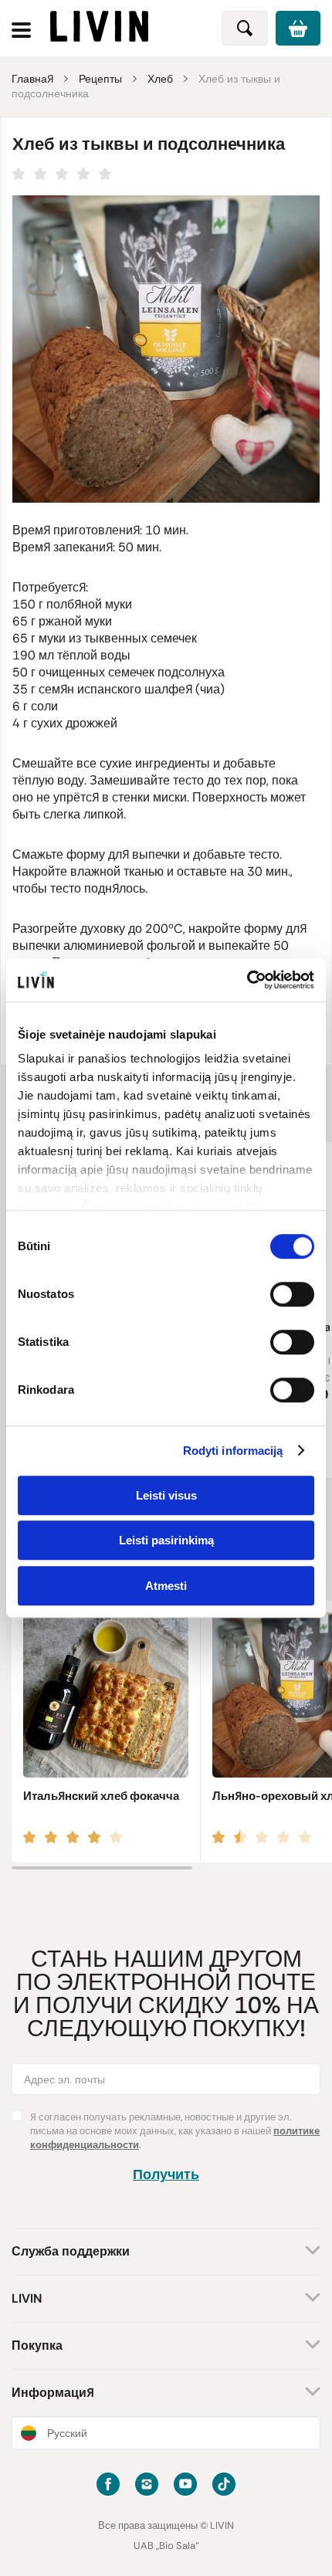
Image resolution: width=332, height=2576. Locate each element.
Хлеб (160, 79)
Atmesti (166, 1586)
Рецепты (100, 79)
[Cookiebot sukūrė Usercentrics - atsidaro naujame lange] (247, 980)
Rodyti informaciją (233, 1451)
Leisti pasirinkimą (166, 1540)
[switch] (292, 1294)
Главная (32, 79)
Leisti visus (166, 1495)
